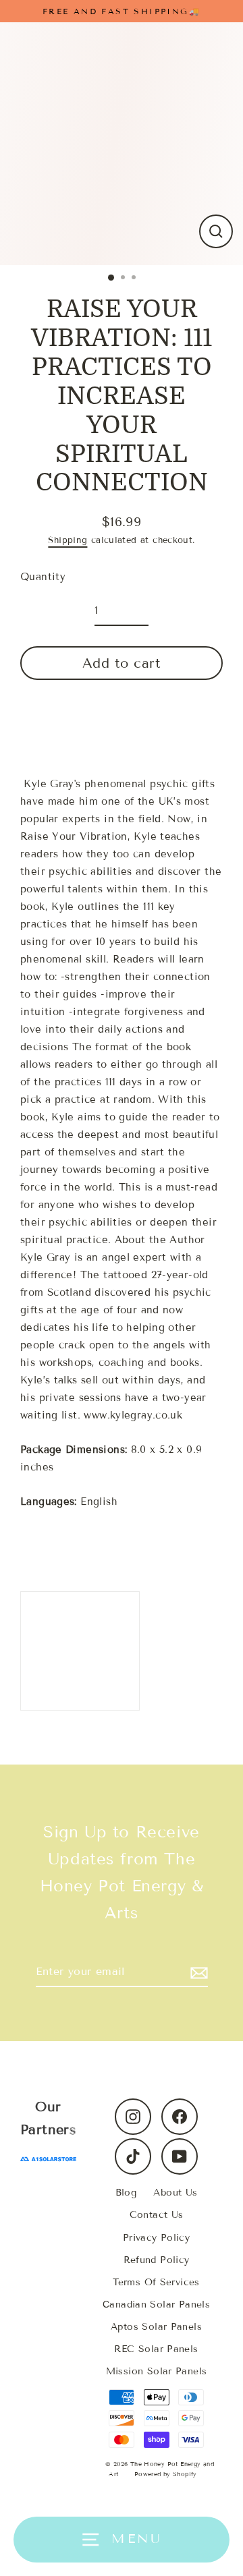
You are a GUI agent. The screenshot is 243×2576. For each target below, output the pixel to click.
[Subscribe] (197, 1972)
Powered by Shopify (166, 2474)
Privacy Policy (156, 2238)
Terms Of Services (156, 2282)
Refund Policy (157, 2260)
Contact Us (157, 2215)
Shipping (67, 540)
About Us (175, 2193)
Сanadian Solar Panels (156, 2305)
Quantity (43, 577)
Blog (126, 2193)
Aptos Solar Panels (156, 2327)
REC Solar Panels (156, 2349)
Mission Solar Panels (157, 2371)
